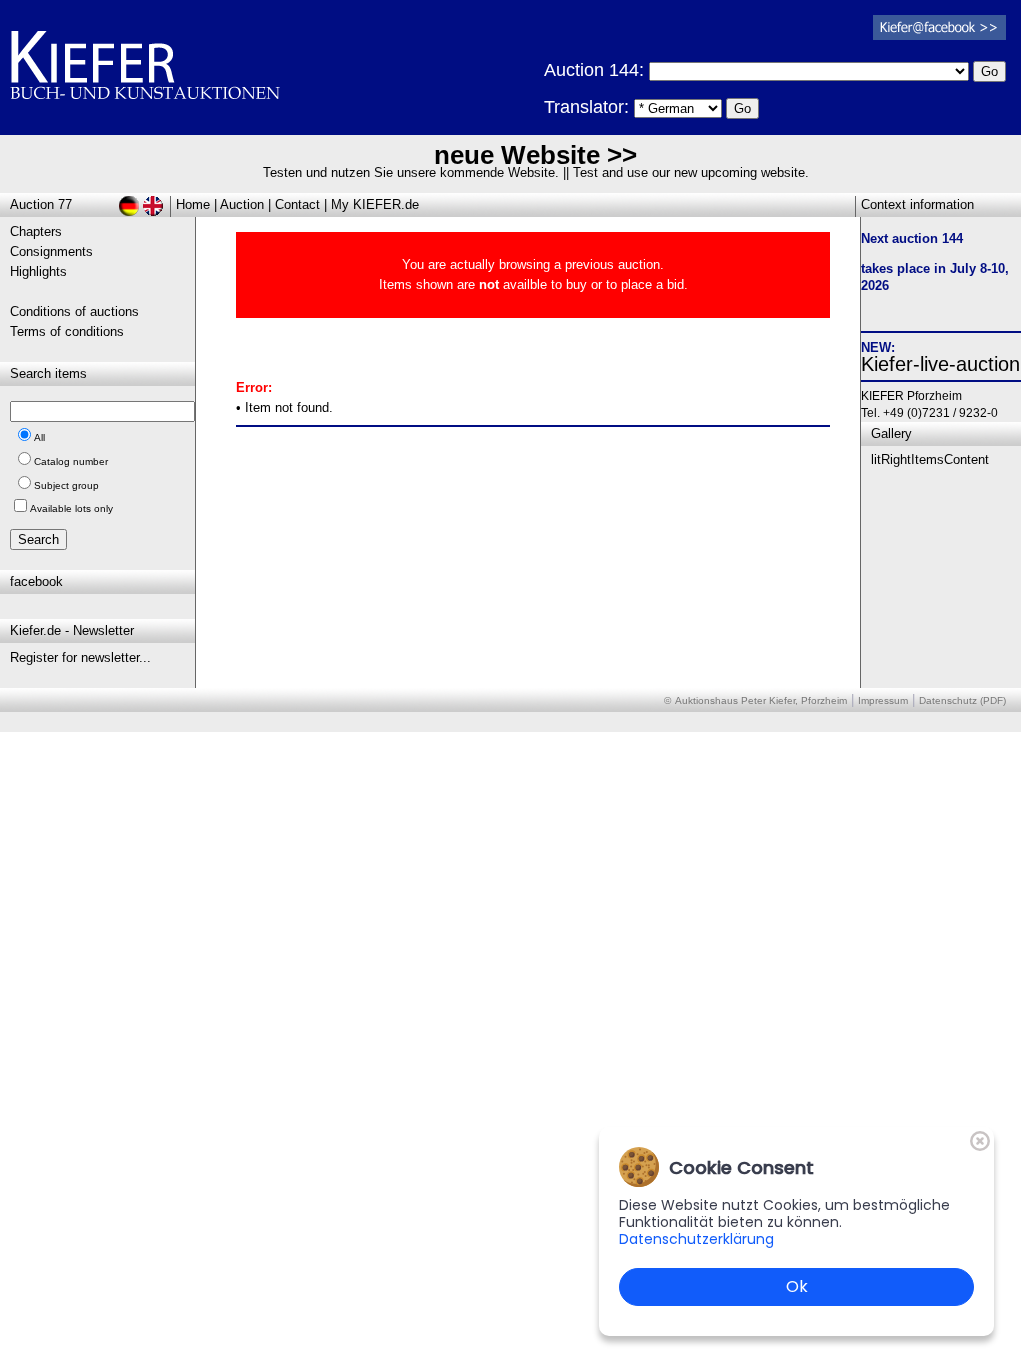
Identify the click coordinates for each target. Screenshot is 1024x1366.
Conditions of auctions (74, 311)
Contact (297, 204)
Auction (242, 204)
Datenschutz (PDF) (962, 700)
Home (193, 204)
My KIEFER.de (375, 204)
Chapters (36, 231)
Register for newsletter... (80, 657)
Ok (797, 1286)
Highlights (38, 271)
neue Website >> (535, 155)
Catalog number (71, 461)
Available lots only (71, 508)
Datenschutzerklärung (696, 1239)
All (39, 437)
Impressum (883, 700)
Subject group (66, 485)
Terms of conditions (67, 331)
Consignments (51, 251)
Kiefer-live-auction (940, 364)
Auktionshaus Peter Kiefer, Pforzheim (761, 700)
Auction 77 (41, 204)
